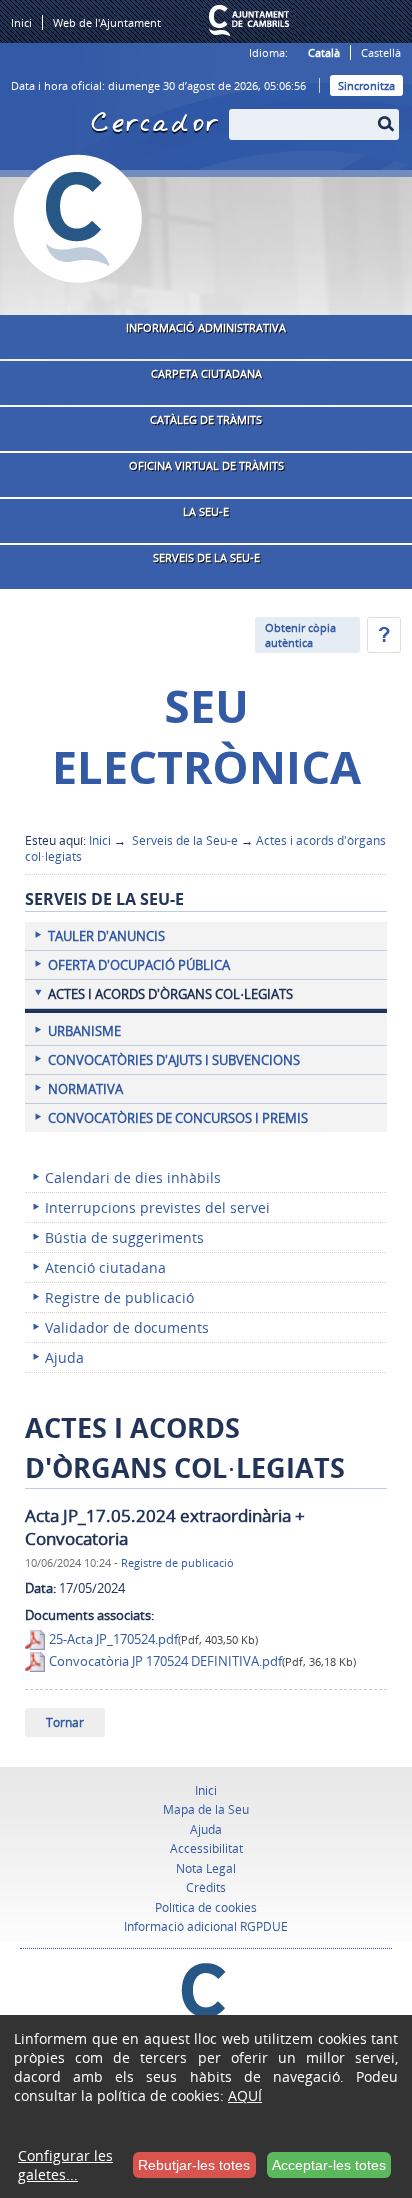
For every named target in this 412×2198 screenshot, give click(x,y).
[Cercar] (240, 112)
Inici (100, 840)
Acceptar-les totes (329, 2165)
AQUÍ (245, 2095)
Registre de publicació (177, 1562)
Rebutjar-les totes (194, 2165)
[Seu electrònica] (78, 219)
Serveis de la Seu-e (183, 840)
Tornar (65, 1722)
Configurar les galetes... (65, 2165)
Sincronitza (366, 85)
